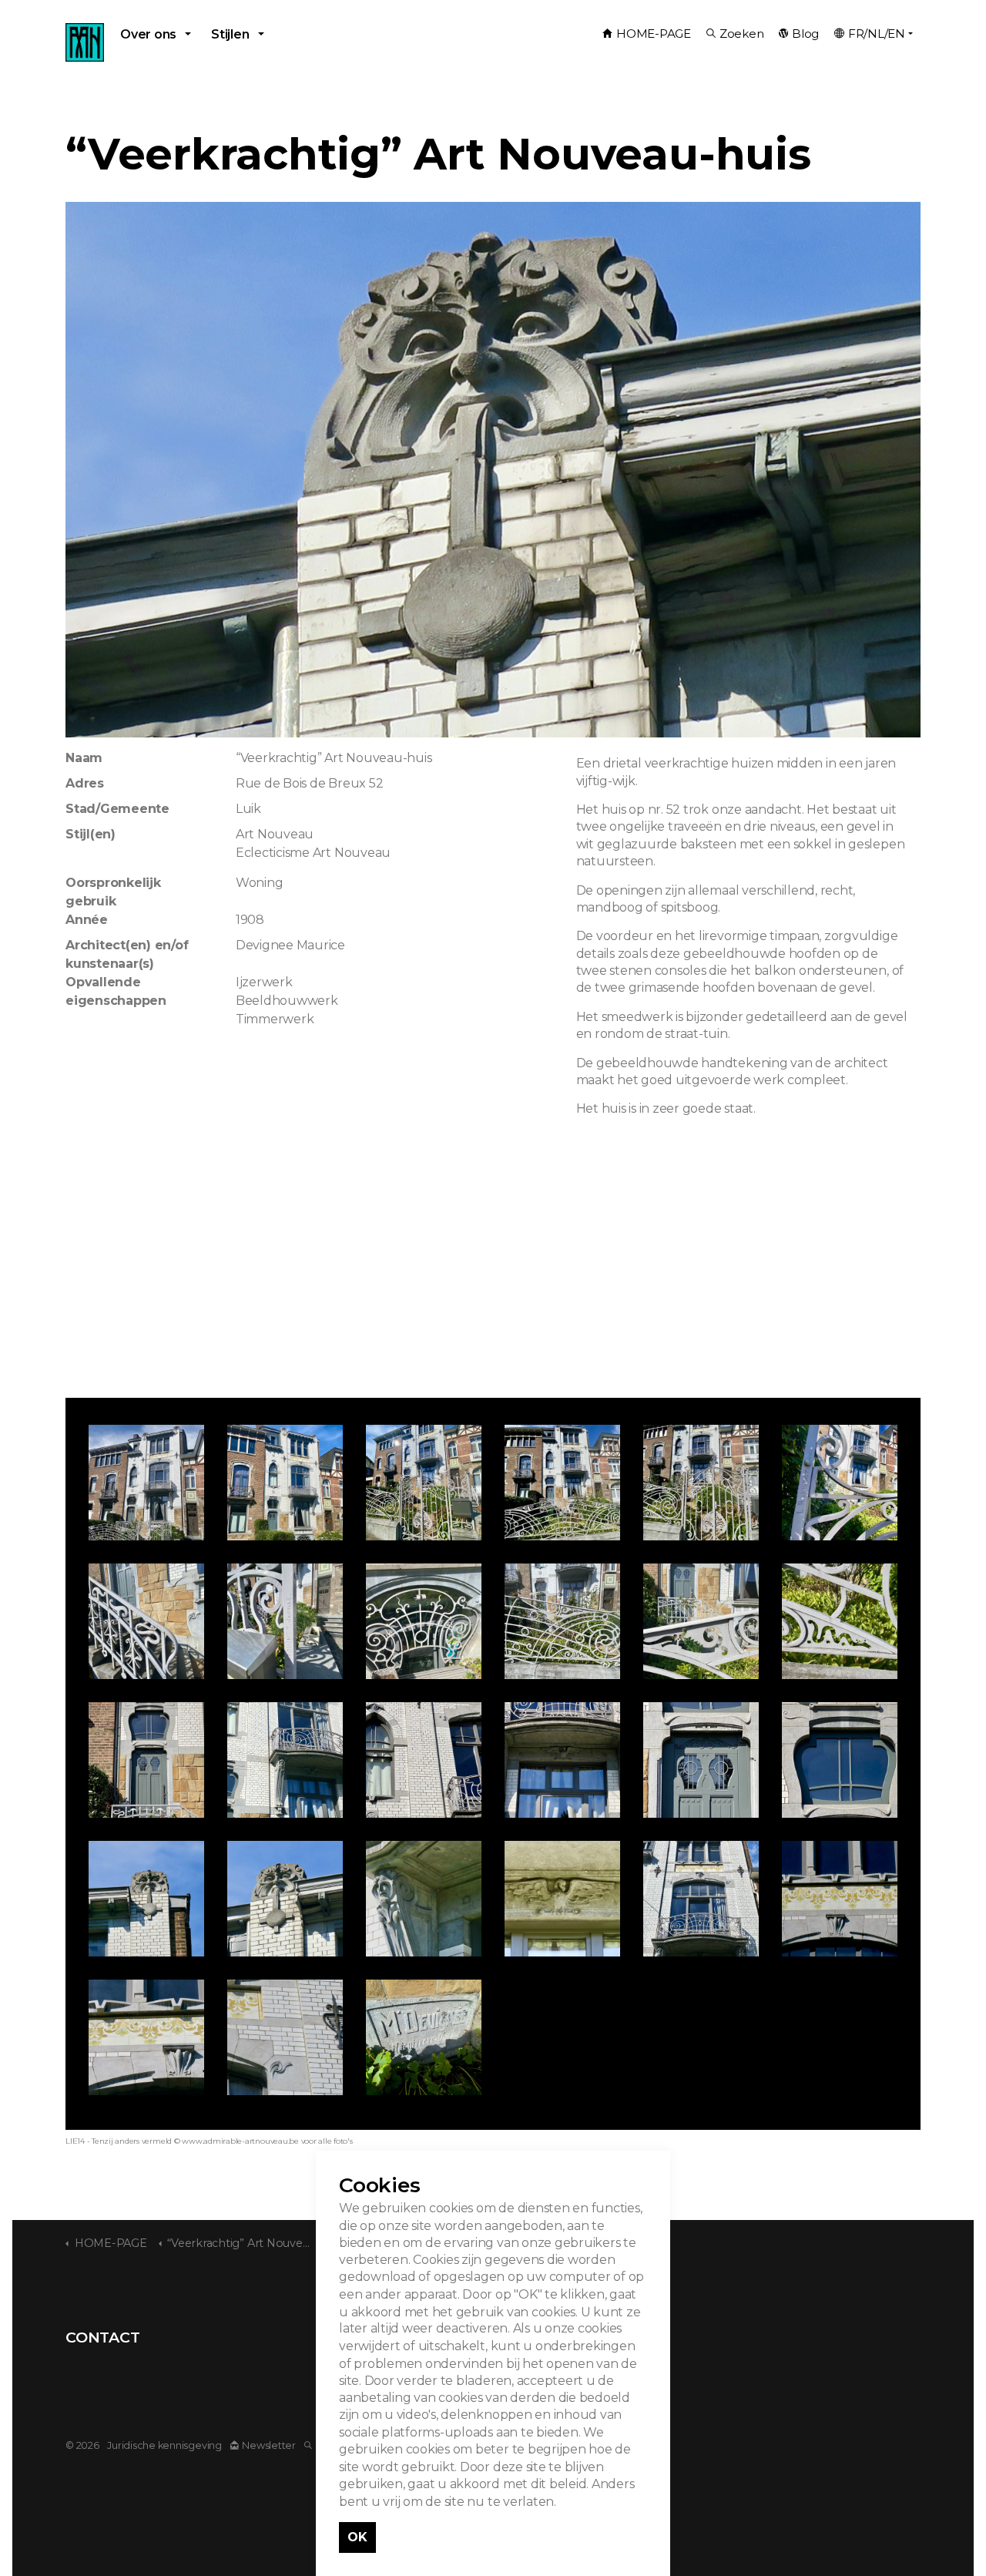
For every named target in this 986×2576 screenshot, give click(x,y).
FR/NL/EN (877, 34)
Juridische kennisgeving (164, 2445)
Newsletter (269, 2445)
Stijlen (230, 34)
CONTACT (102, 2337)
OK (357, 2537)
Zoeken (742, 34)
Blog (805, 34)
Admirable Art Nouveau (85, 42)
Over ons (148, 34)
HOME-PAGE (654, 34)
